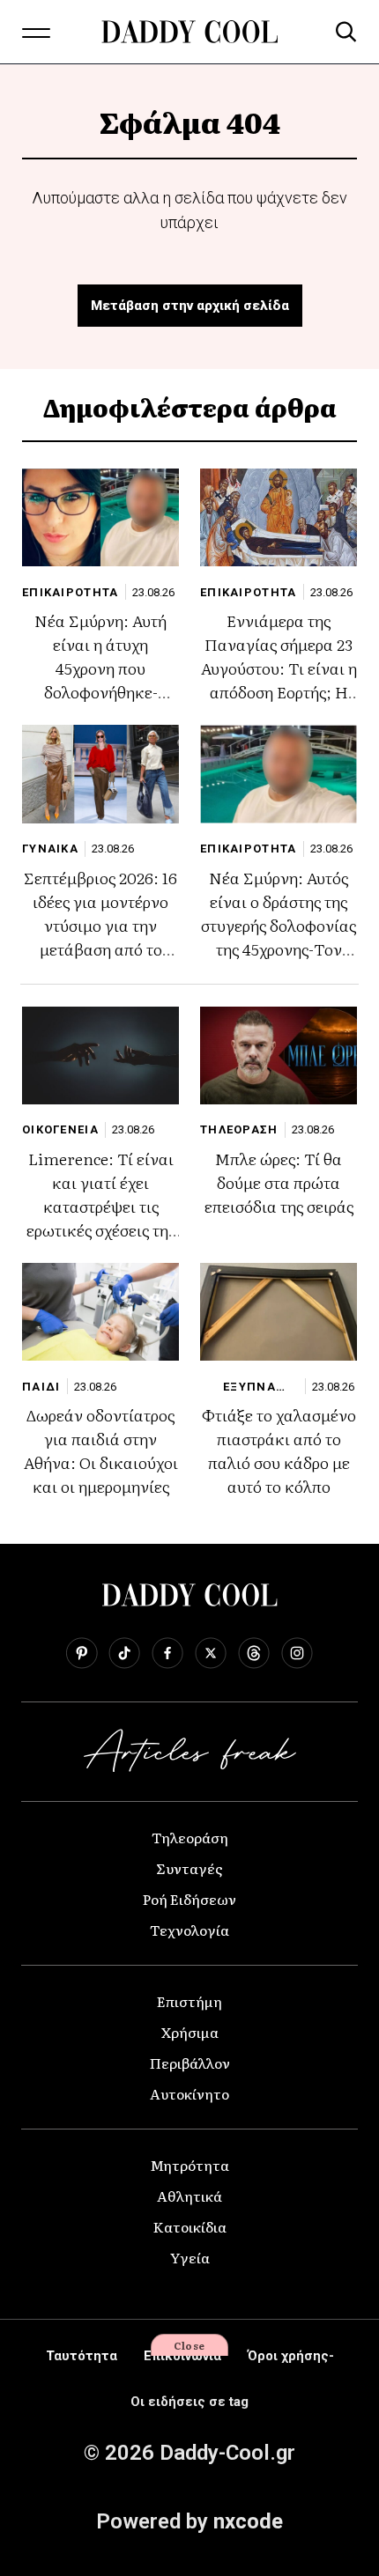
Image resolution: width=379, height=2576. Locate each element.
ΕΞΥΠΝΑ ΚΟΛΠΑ (249, 1387)
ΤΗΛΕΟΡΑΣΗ (239, 1129)
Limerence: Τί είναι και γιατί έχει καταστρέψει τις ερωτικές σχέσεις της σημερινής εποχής (101, 1206)
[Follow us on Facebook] (167, 1653)
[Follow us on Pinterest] (82, 1653)
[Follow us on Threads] (254, 1653)
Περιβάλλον (190, 2063)
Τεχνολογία (189, 1930)
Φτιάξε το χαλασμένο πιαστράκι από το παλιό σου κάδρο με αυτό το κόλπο (279, 1450)
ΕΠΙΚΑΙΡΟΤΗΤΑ (71, 592)
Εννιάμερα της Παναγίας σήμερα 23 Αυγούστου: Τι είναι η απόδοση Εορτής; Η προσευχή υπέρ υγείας (279, 680)
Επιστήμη (189, 2001)
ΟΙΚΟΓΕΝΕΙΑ (60, 1129)
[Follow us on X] (211, 1653)
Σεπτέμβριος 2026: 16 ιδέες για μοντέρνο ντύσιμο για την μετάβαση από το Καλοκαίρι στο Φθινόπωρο (100, 937)
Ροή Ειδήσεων (189, 1899)
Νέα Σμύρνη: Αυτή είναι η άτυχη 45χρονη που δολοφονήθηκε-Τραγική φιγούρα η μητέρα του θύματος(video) (100, 692)
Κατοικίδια (190, 2226)
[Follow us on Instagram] (297, 1653)
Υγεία (190, 2257)
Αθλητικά (189, 2196)
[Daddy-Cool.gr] (189, 32)
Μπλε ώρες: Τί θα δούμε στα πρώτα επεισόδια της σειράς (279, 1182)
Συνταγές (189, 1868)
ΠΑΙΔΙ (41, 1387)
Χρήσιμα (190, 2032)
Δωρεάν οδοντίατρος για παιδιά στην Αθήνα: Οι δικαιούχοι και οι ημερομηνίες (101, 1450)
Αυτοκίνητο (189, 2093)
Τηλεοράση (190, 1837)
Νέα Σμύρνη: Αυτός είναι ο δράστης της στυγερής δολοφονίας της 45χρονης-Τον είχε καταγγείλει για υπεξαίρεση (279, 937)
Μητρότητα (189, 2165)
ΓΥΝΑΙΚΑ (50, 849)
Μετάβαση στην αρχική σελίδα (190, 306)
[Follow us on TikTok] (124, 1653)
